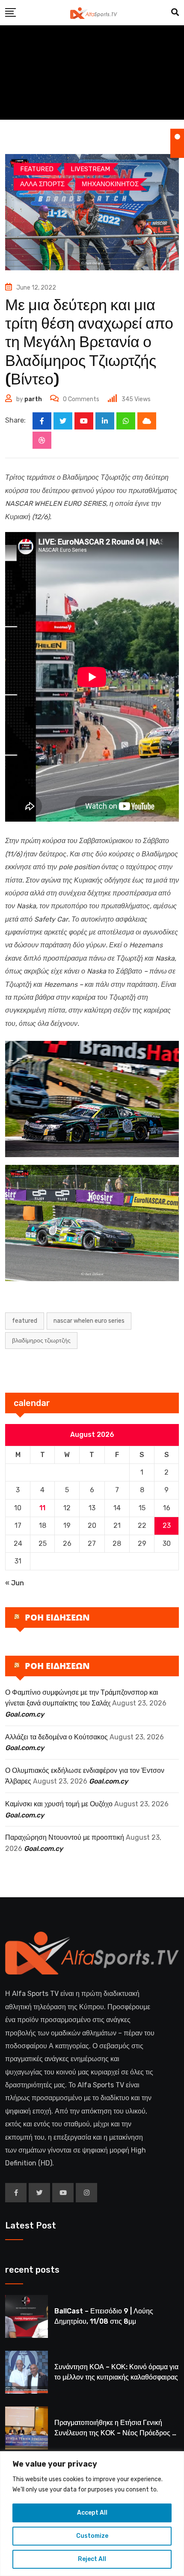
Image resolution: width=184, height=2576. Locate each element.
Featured (25, 1321)
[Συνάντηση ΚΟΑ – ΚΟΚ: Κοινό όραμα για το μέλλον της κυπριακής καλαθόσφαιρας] (27, 2372)
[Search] (175, 12)
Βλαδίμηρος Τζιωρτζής (41, 1341)
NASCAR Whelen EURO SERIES (89, 1321)
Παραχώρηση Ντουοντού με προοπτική (65, 1837)
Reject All (92, 2559)
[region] (92, 2514)
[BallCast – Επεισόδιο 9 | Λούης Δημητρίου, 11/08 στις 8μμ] (27, 2316)
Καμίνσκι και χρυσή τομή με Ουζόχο (59, 1804)
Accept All (92, 2513)
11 (42, 1508)
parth (33, 399)
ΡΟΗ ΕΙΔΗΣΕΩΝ (57, 1617)
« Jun (15, 1583)
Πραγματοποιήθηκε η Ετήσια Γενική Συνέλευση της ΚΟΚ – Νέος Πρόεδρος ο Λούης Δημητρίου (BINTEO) (115, 2433)
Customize (92, 2536)
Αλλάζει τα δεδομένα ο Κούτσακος (56, 1737)
